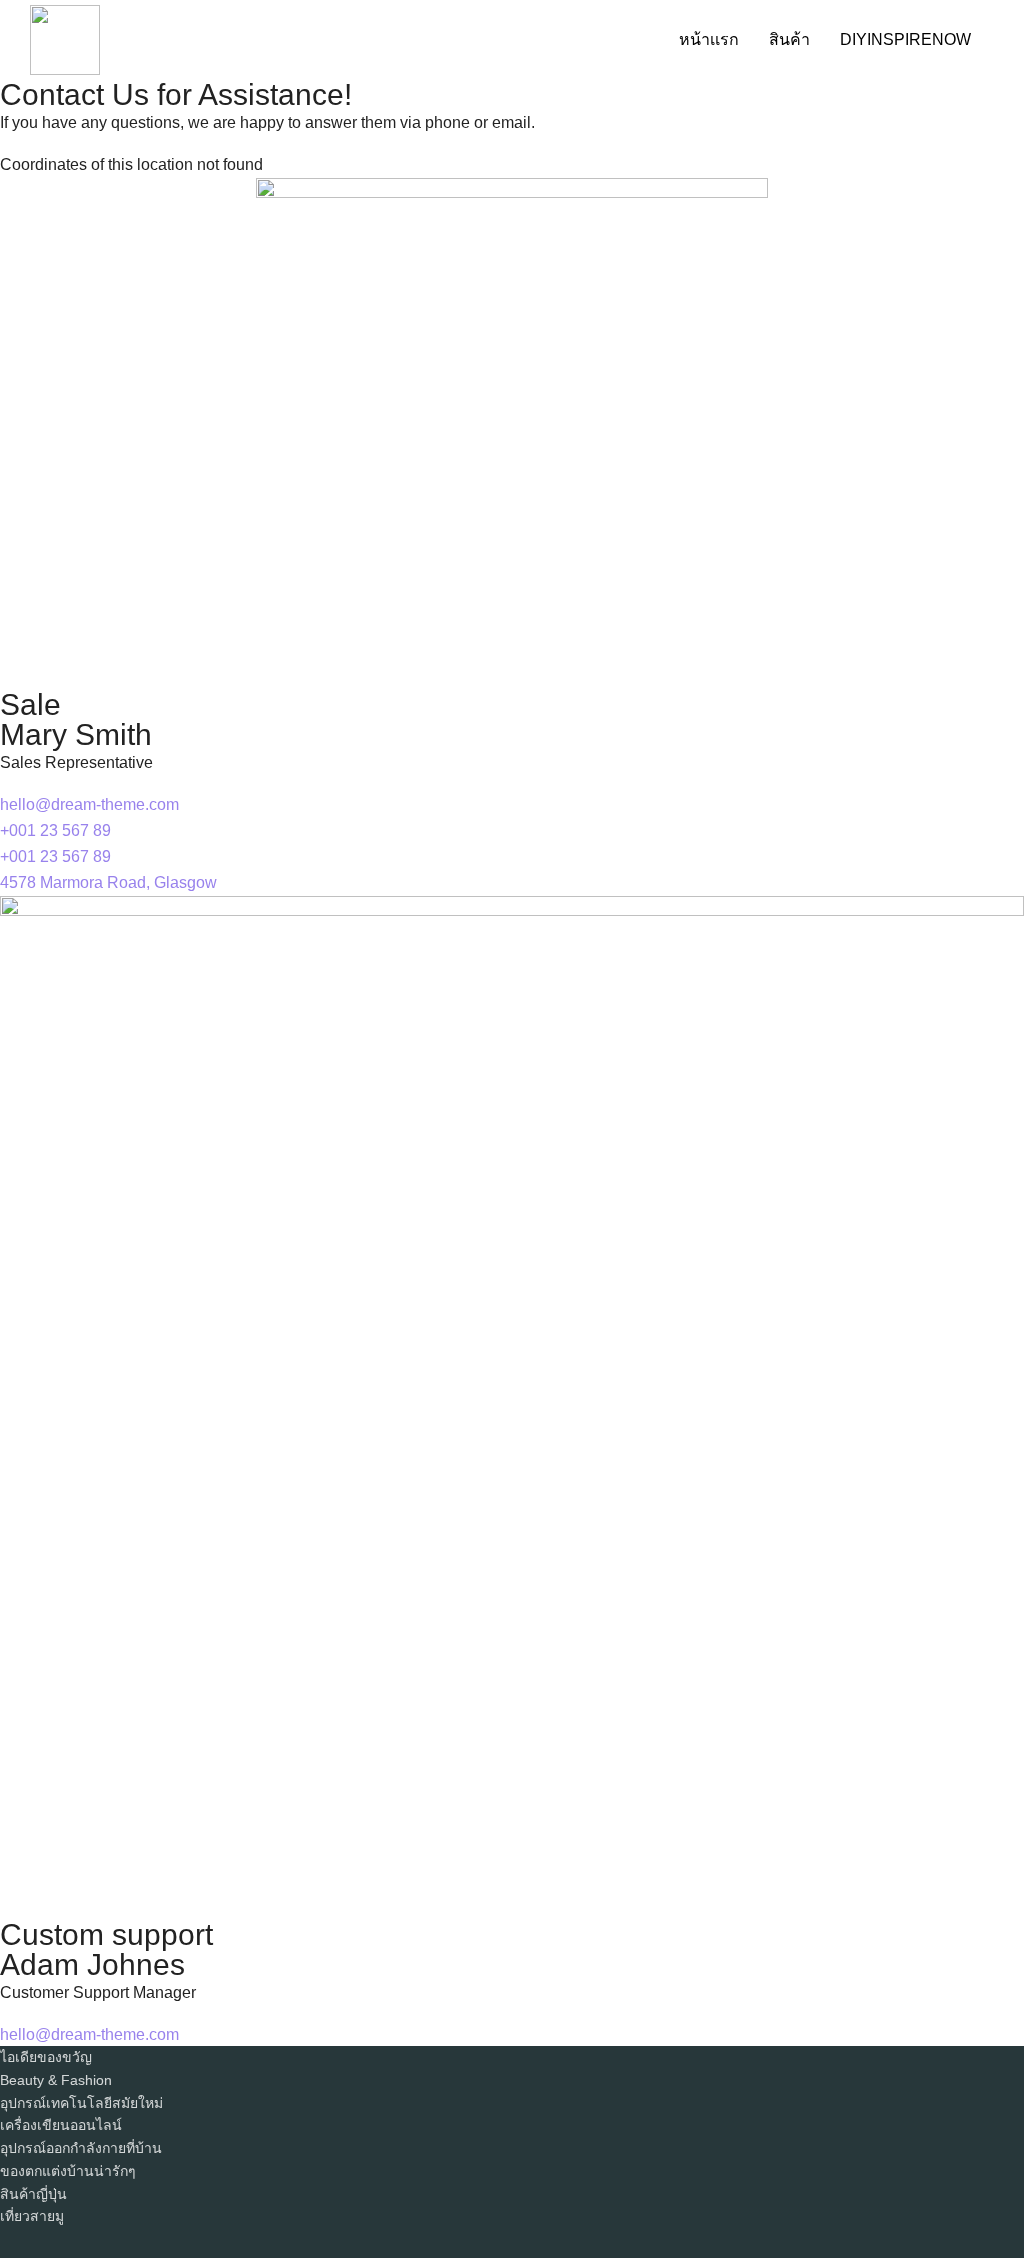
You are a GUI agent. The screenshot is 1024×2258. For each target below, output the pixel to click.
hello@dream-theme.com (89, 804)
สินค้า (789, 39)
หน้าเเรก (709, 39)
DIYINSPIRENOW (905, 39)
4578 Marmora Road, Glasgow (108, 882)
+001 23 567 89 (55, 830)
